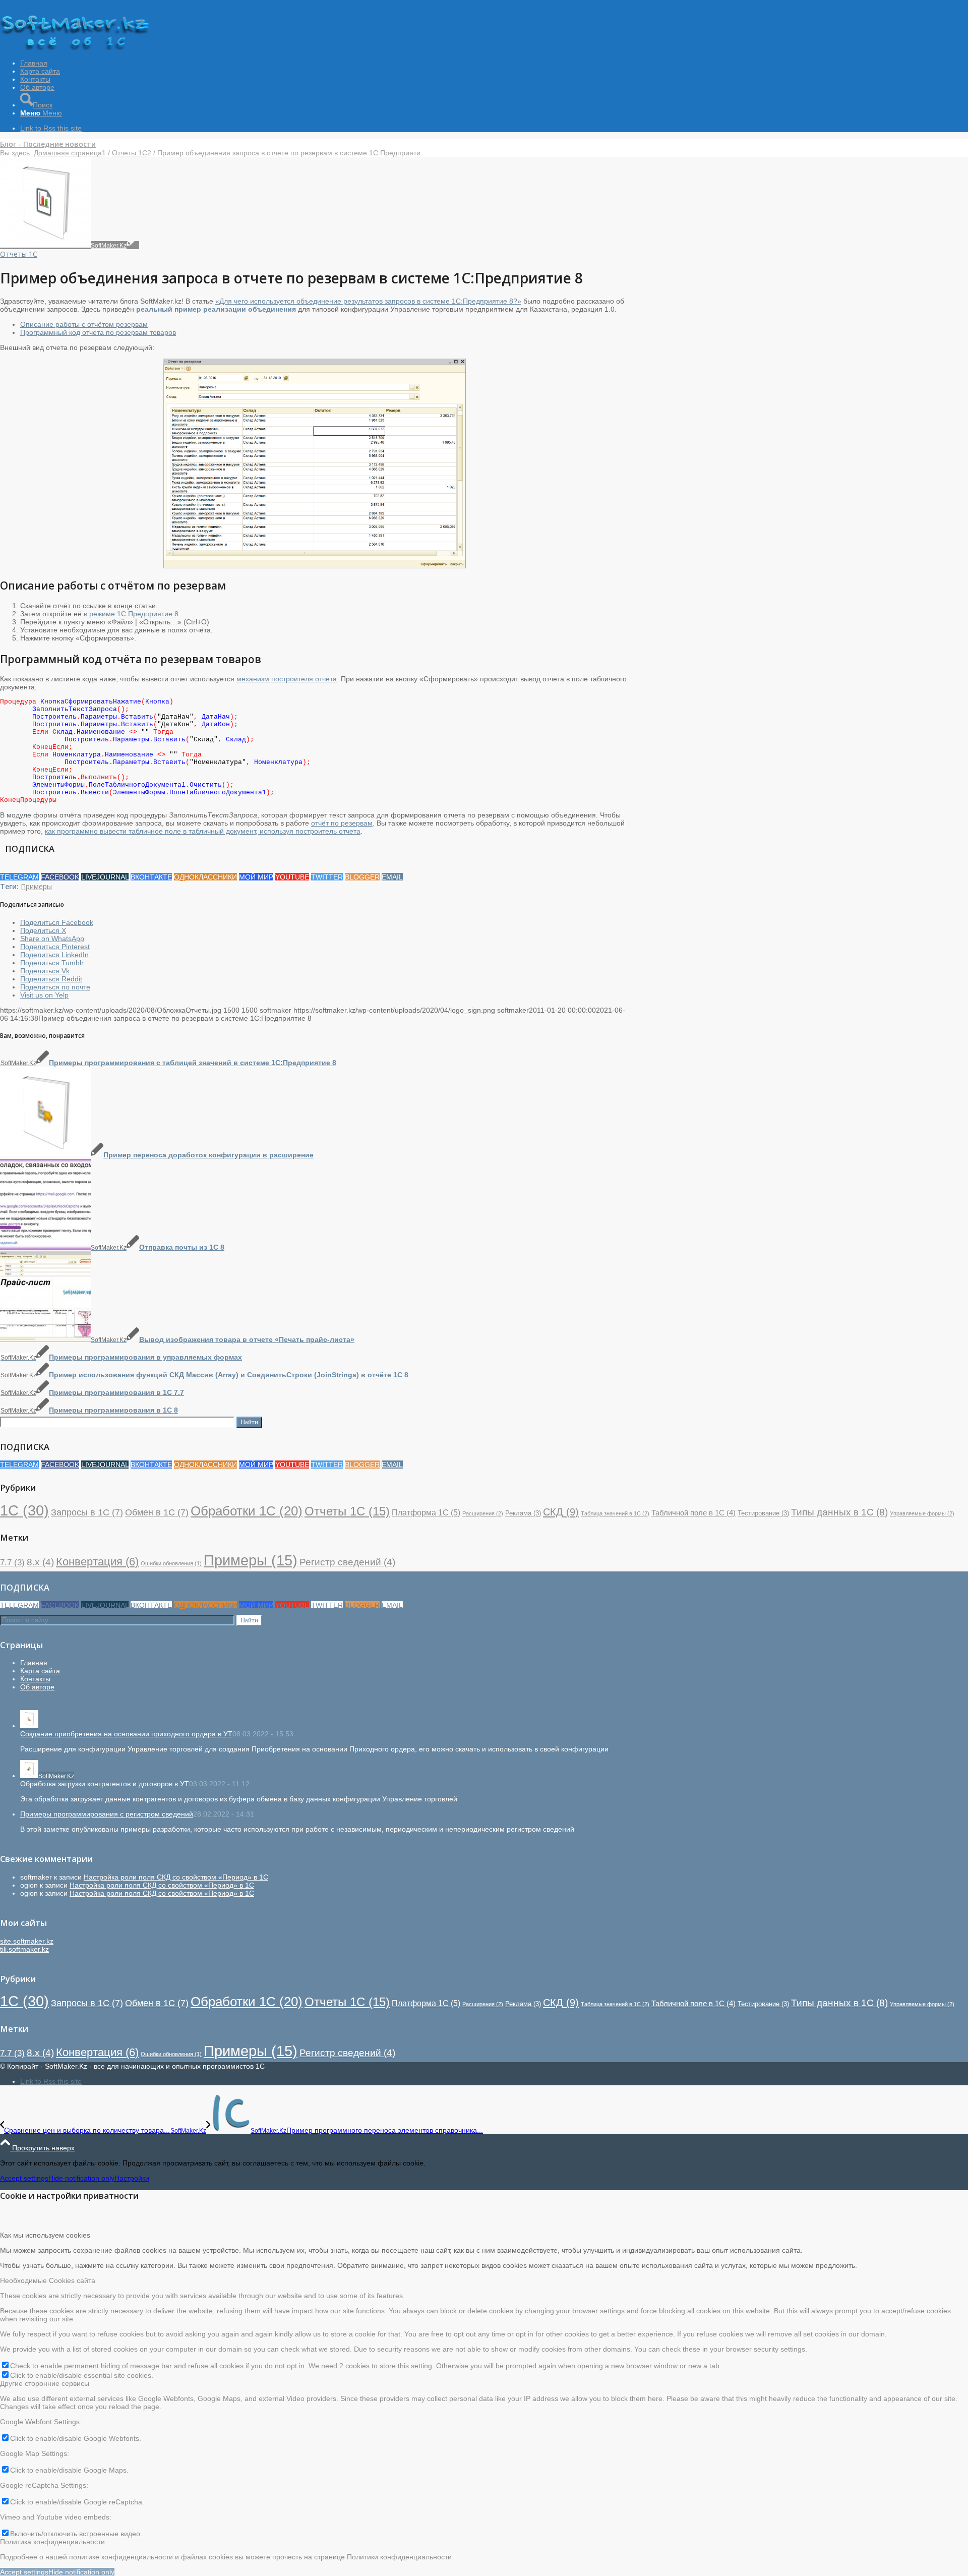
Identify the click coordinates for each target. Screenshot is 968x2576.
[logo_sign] (76, 48)
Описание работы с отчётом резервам (84, 324)
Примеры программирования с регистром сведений (107, 1814)
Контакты (35, 1679)
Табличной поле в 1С (693, 1513)
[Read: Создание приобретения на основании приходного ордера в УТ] (29, 1726)
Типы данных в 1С (839, 1512)
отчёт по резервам (342, 823)
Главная (34, 1663)
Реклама (523, 1513)
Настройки (132, 2178)
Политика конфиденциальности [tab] (52, 2542)
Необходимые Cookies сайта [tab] (48, 2280)
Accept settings (24, 2178)
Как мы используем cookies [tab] (45, 2235)
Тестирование (763, 1513)
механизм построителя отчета (287, 679)
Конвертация (97, 1562)
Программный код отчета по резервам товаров (98, 332)
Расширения (483, 1513)
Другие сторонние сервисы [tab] (45, 2383)
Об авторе (37, 1687)
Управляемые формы (922, 1513)
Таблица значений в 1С (615, 1513)
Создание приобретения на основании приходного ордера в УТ (126, 1734)
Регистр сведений (347, 1562)
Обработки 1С (247, 1511)
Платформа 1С (426, 1512)
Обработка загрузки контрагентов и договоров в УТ (105, 1784)
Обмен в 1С (157, 1512)
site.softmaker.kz (27, 1941)
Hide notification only (81, 2178)
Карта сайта (40, 1671)
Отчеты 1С (19, 254)
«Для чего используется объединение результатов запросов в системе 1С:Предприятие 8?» (368, 301)
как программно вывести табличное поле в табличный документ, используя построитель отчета (203, 831)
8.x (40, 1562)
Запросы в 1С (87, 1512)
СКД (561, 1512)
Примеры (36, 886)
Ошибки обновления (171, 1563)
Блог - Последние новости (48, 144)
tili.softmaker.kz (24, 1949)
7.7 (12, 1563)
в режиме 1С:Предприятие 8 (131, 614)
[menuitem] (494, 63)
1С (24, 1510)
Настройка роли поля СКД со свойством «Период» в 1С (176, 1877)
